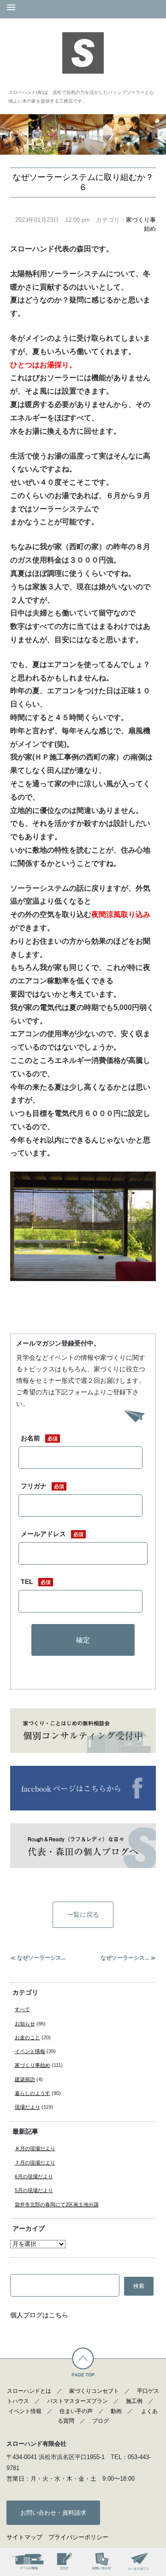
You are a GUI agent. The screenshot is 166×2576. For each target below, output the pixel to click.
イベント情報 (30, 2051)
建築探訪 (25, 2079)
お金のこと (27, 2037)
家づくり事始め (33, 2065)
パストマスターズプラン (77, 2401)
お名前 (39, 1438)
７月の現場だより (35, 2163)
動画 (116, 2411)
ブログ (101, 2421)
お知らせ (25, 2024)
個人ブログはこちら (39, 2315)
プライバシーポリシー (78, 2537)
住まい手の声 (76, 2411)
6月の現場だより (34, 2176)
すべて (22, 2009)
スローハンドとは (29, 2391)
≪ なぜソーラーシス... (38, 1958)
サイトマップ (24, 2537)
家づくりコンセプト (94, 2391)
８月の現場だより (35, 2148)
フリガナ (42, 1486)
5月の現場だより (34, 2190)
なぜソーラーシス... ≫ (128, 1958)
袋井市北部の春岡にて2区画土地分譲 (57, 2205)
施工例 (134, 2401)
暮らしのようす (33, 2093)
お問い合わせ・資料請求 (53, 2513)
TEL (36, 1582)
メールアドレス (52, 1534)
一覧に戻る (83, 1915)
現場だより (27, 2107)
